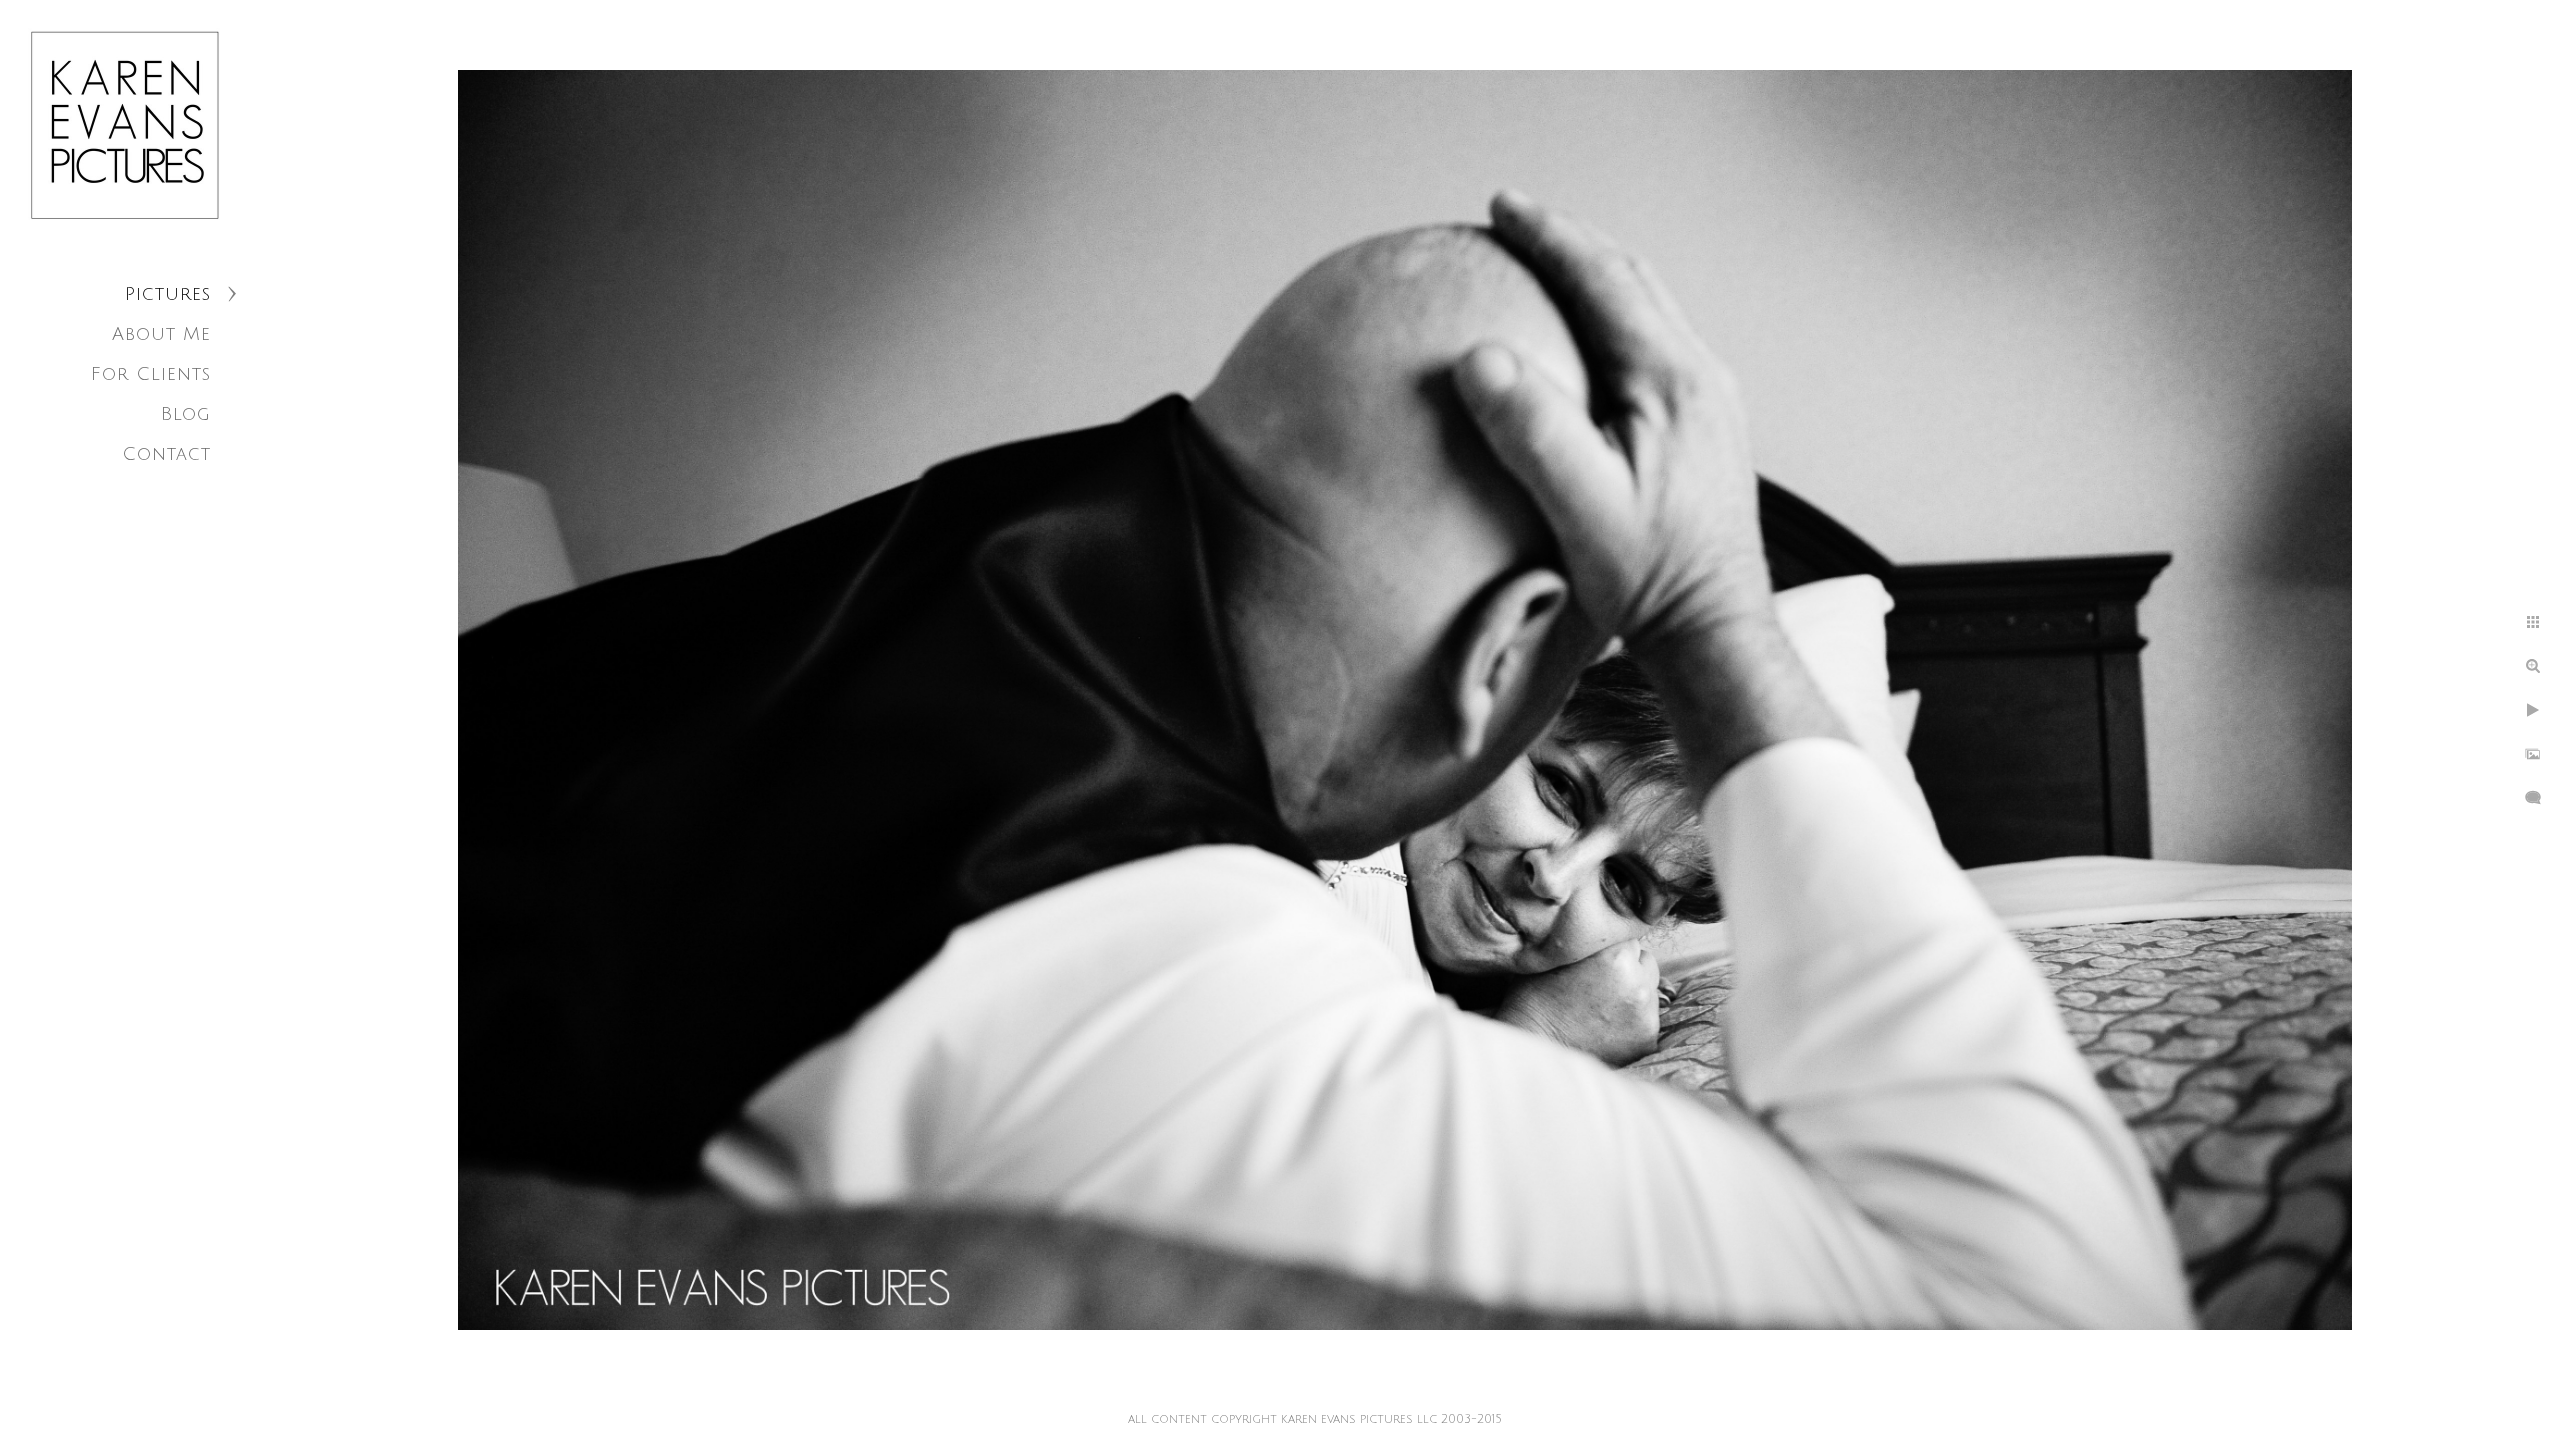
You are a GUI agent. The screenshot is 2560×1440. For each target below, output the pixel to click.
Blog (186, 414)
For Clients (151, 374)
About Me (161, 334)
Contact (166, 454)
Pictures (168, 294)
